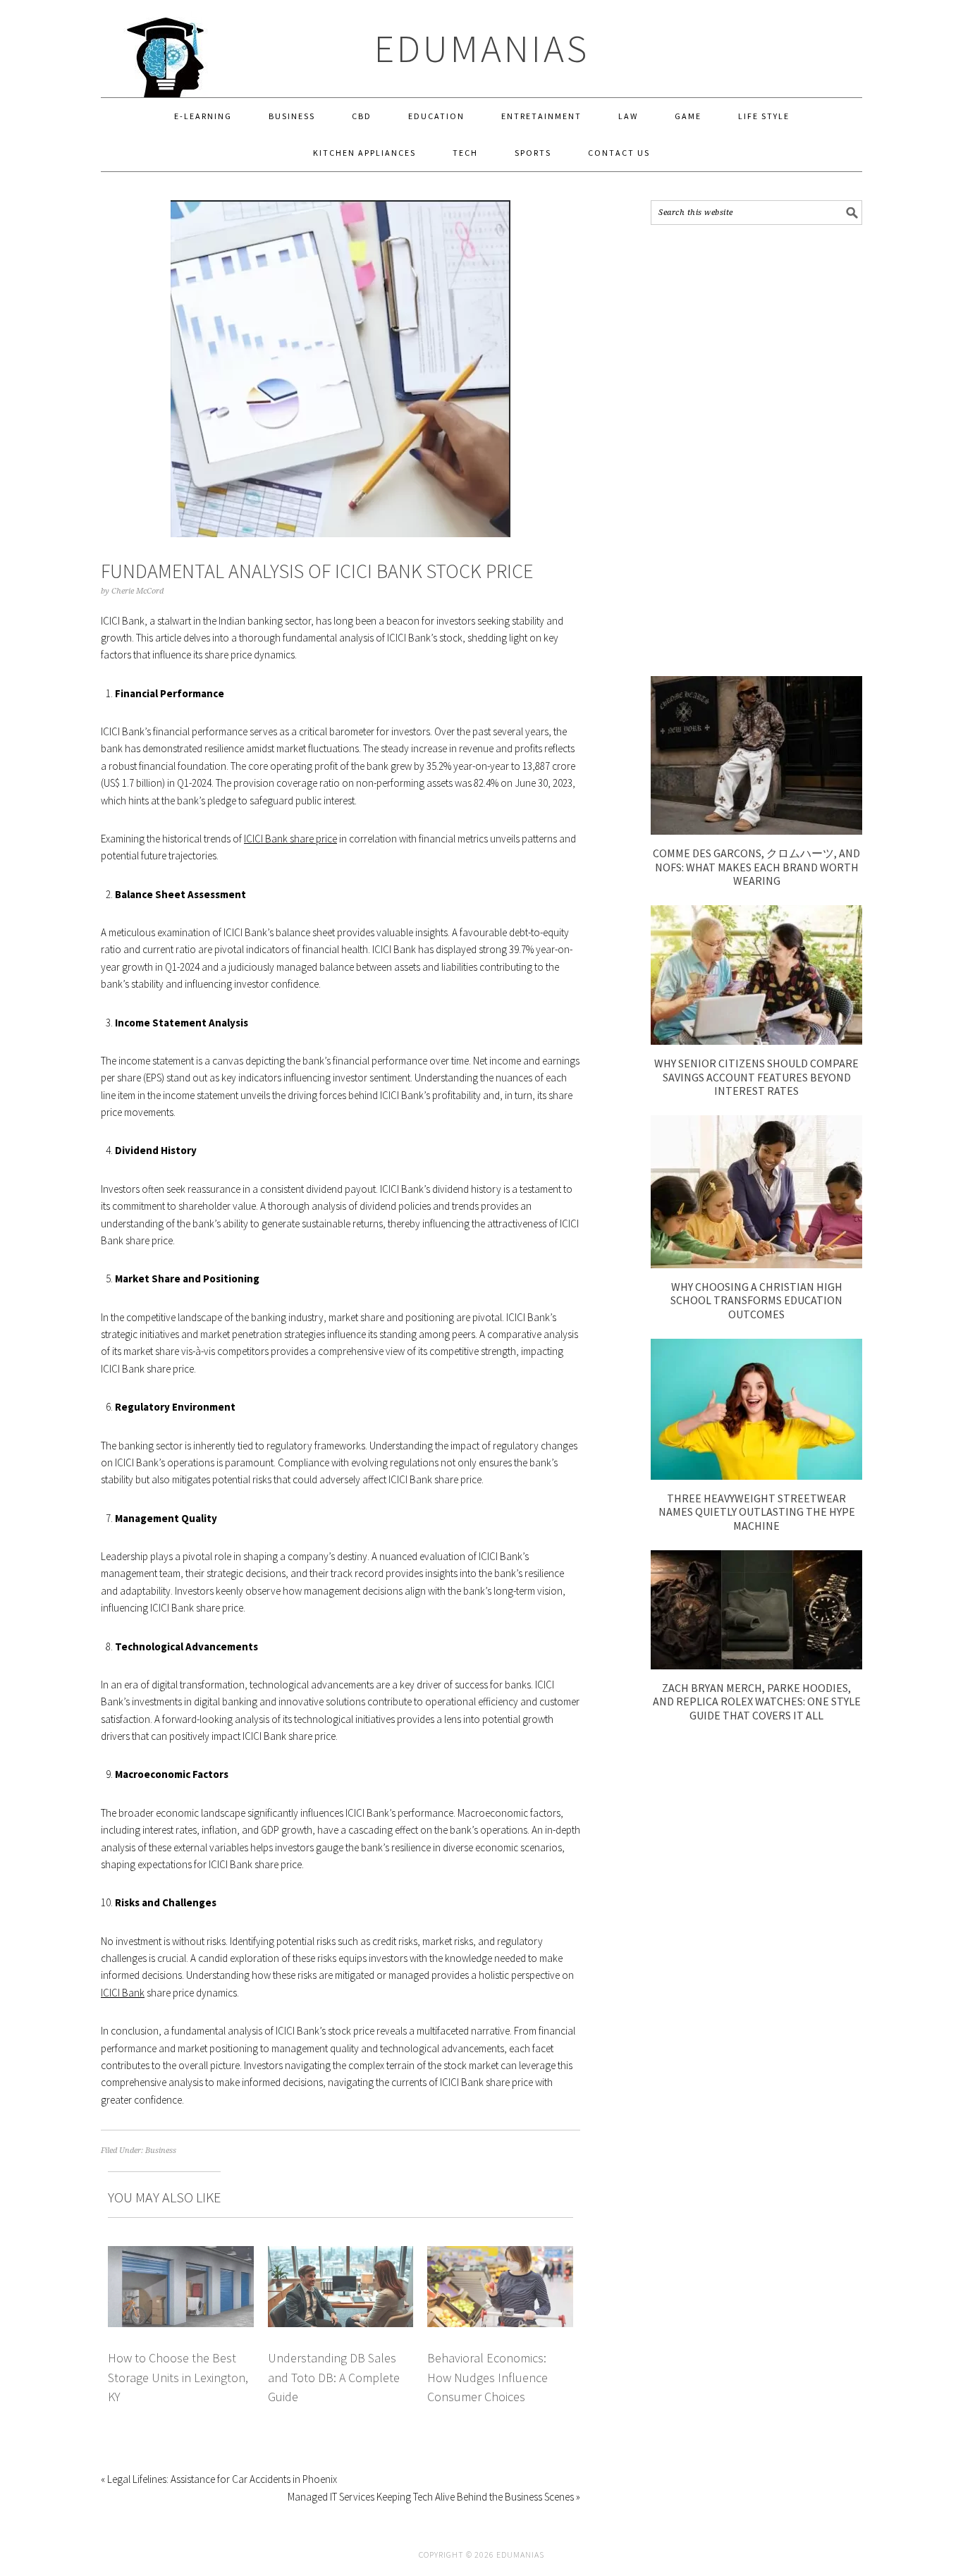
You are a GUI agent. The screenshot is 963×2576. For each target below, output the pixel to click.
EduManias (482, 48)
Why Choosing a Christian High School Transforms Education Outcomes (756, 1300)
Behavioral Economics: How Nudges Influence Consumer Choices (487, 2377)
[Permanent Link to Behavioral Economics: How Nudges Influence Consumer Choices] (500, 2254)
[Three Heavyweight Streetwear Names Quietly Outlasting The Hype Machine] (756, 1476)
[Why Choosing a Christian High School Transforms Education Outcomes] (756, 1264)
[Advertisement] (756, 450)
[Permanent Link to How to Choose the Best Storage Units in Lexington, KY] (181, 2254)
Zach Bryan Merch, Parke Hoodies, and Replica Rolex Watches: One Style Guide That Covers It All (757, 1701)
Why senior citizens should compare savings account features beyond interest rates (756, 1077)
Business (161, 2151)
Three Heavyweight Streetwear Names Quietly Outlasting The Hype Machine (757, 1511)
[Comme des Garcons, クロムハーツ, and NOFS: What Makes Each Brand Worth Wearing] (756, 831)
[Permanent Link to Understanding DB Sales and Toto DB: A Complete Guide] (341, 2254)
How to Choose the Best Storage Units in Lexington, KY (178, 2377)
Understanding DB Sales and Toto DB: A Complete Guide (334, 2377)
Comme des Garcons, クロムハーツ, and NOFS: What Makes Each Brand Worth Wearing (756, 866)
